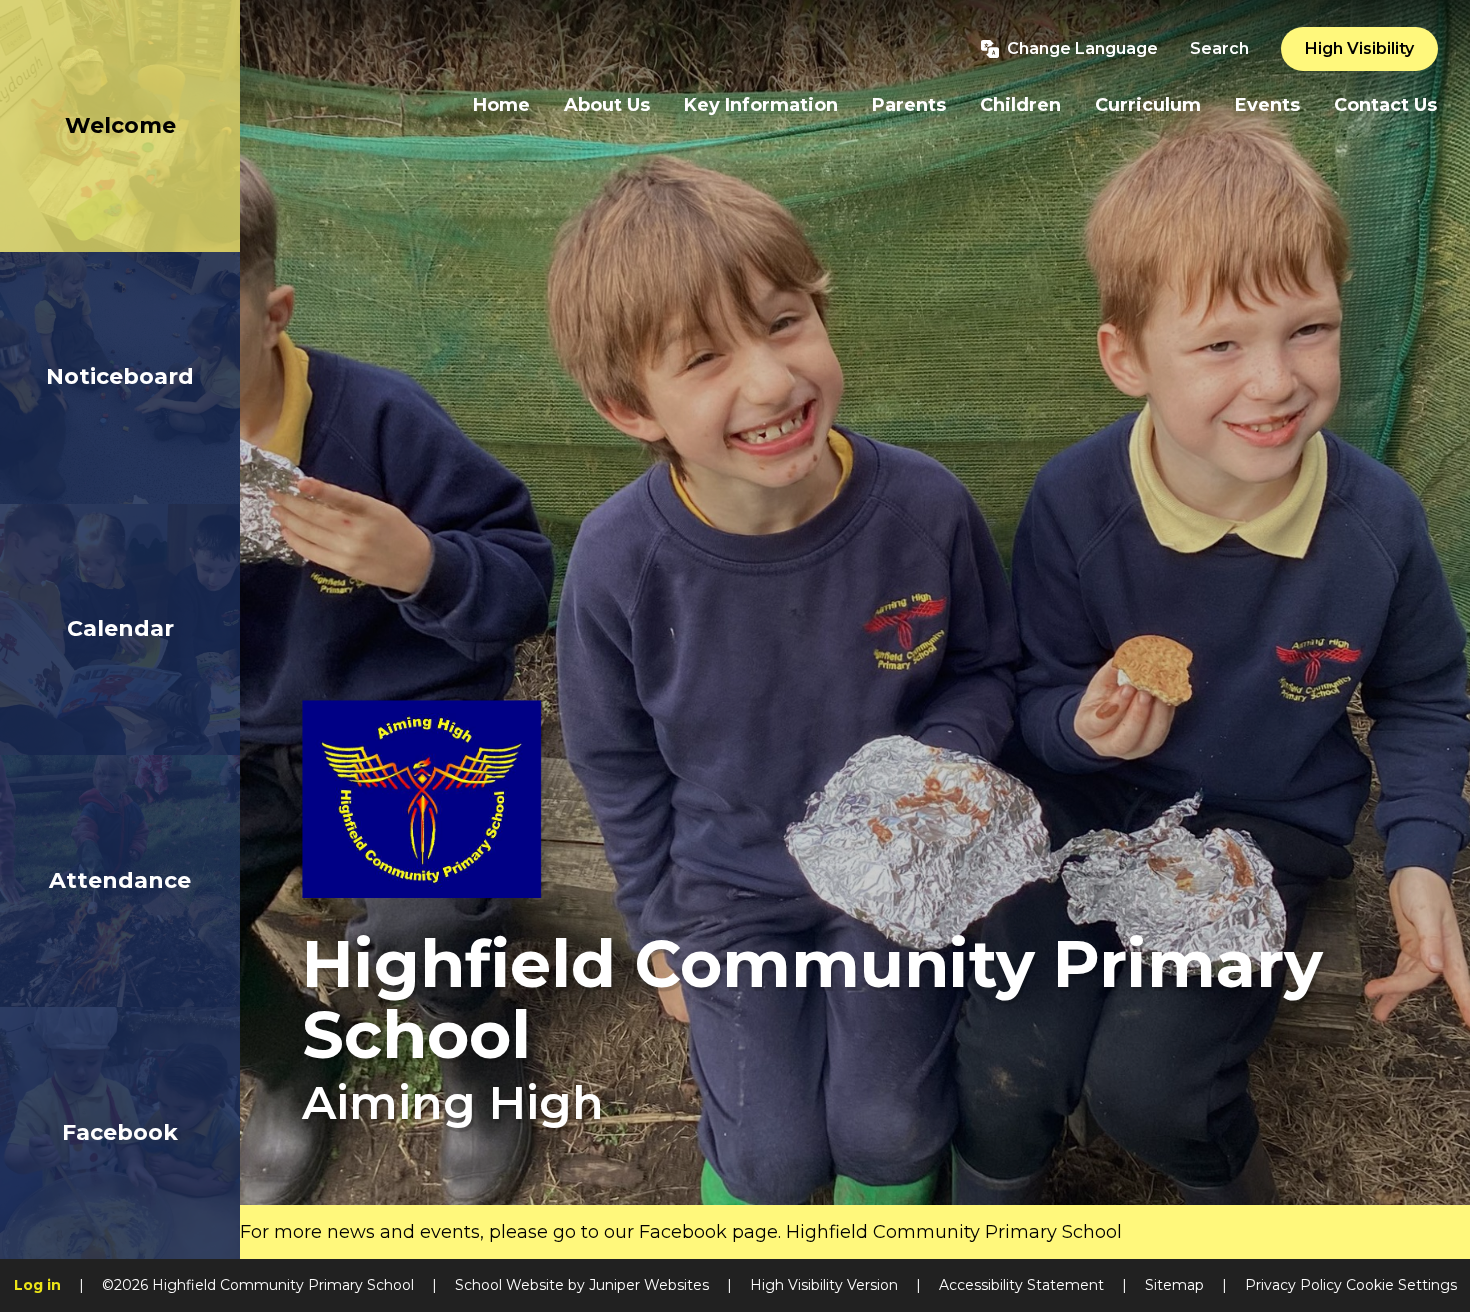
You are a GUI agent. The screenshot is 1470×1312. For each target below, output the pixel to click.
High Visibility (1359, 48)
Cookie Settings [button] (1401, 1285)
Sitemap (1174, 1285)
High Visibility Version (824, 1285)
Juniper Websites (649, 1285)
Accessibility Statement (1021, 1285)
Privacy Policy (1293, 1285)
